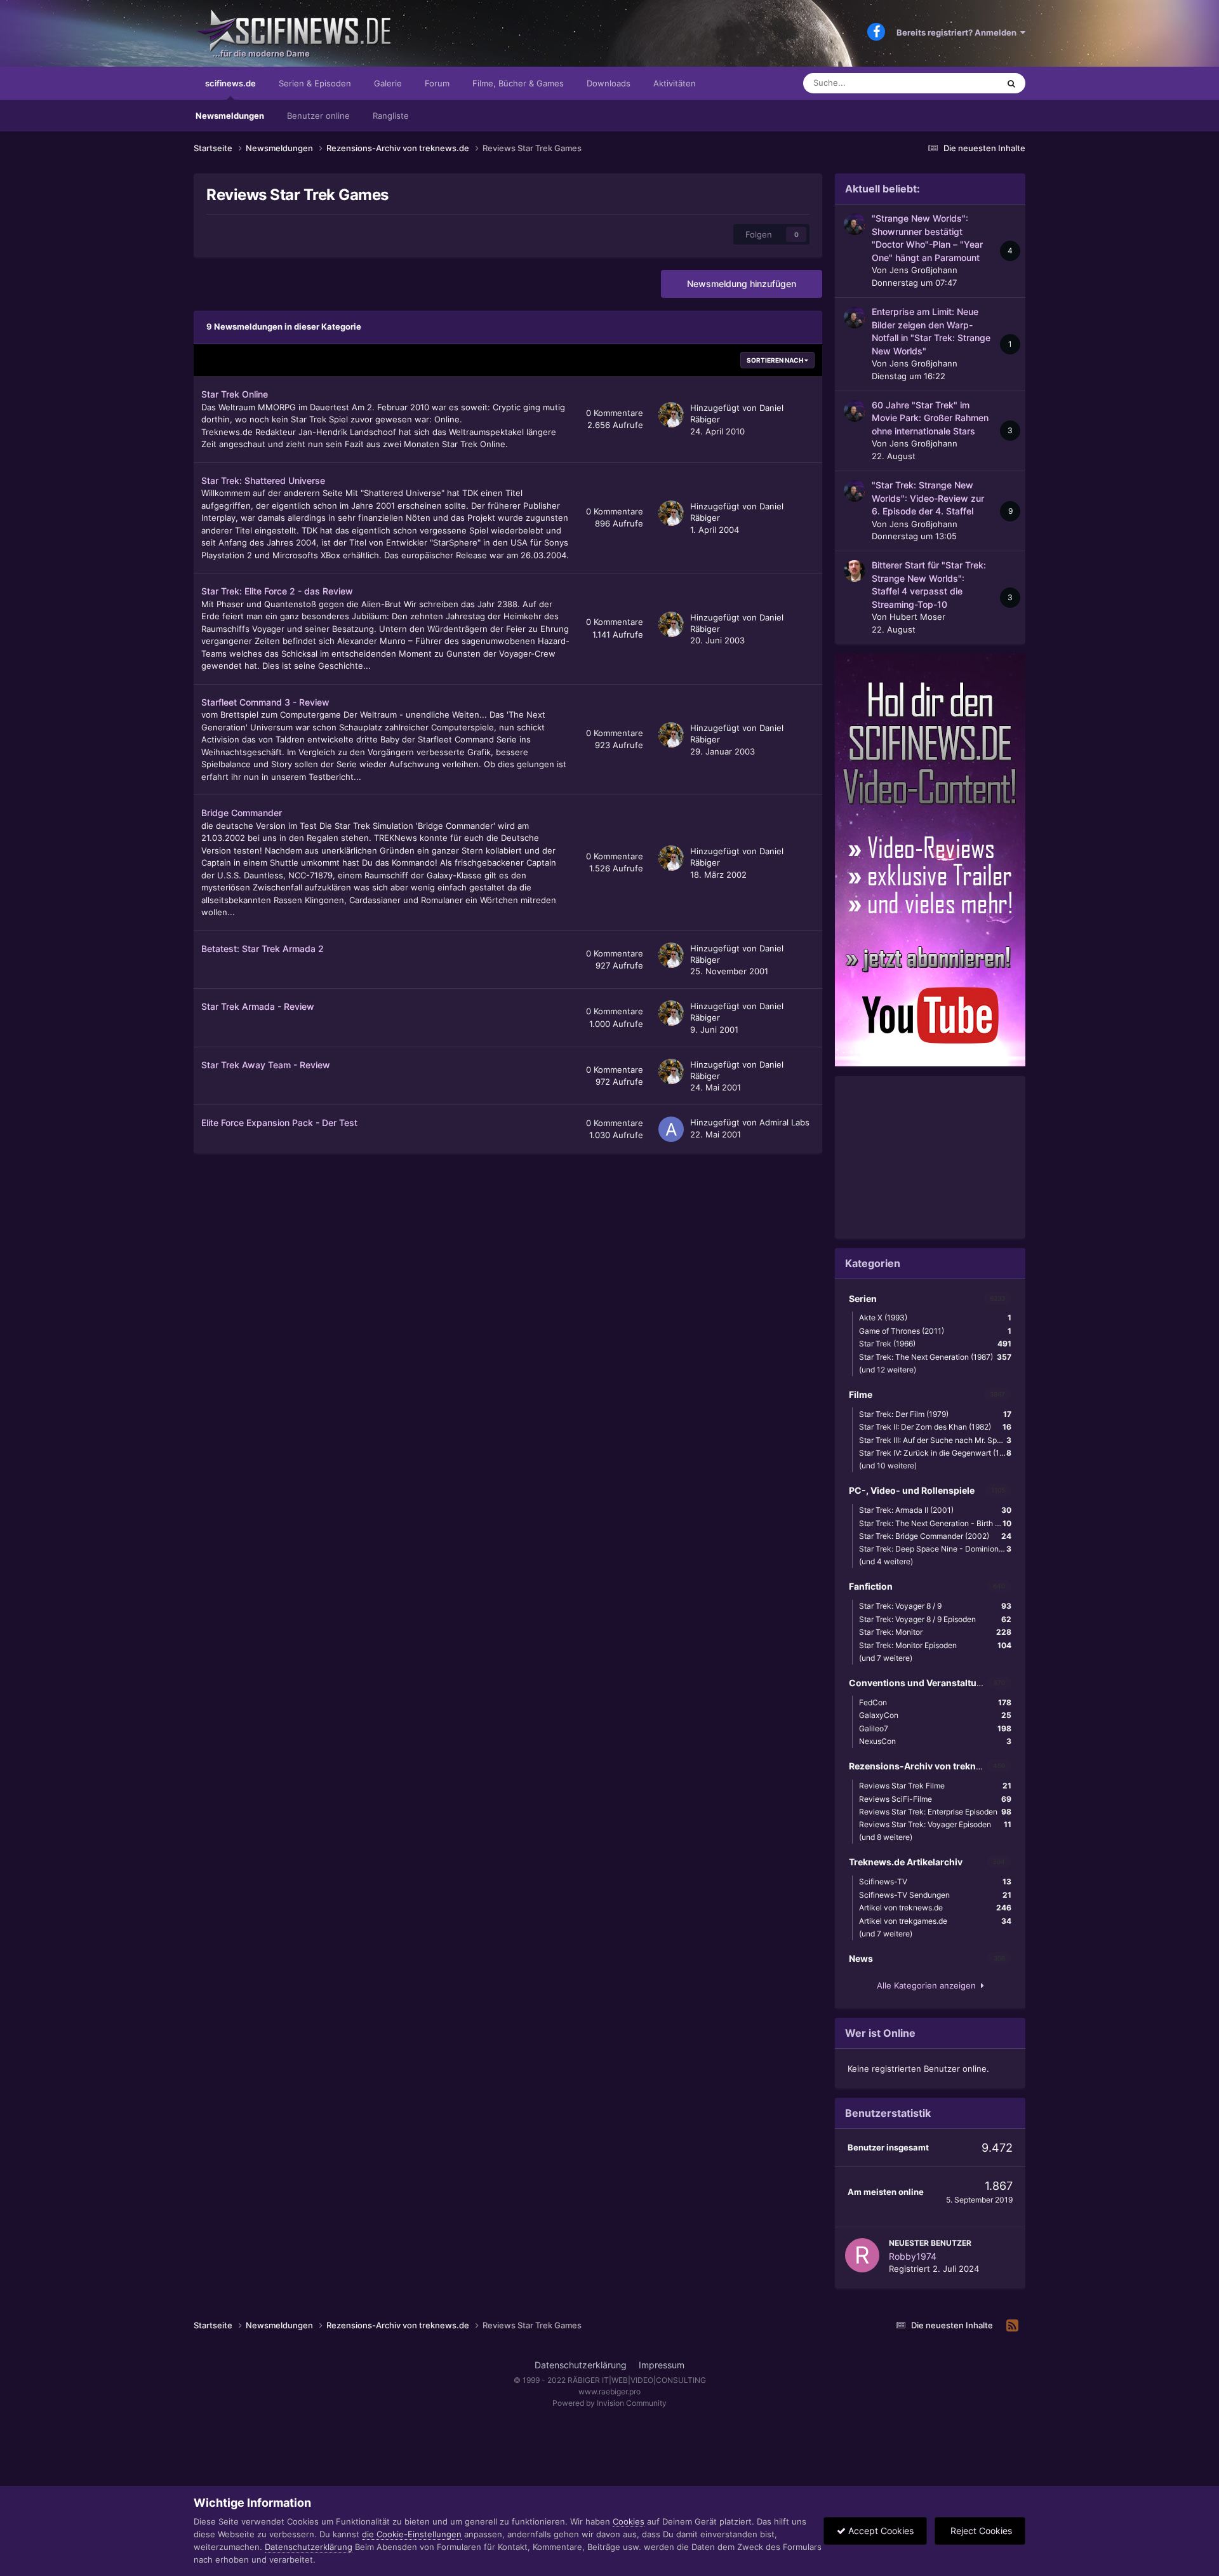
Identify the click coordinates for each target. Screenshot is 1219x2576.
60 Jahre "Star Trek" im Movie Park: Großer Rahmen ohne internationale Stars (930, 418)
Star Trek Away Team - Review (266, 1065)
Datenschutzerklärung (581, 2365)
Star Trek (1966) (935, 1344)
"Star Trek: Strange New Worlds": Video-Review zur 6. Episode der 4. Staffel (928, 498)
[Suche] (1011, 83)
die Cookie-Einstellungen (412, 2534)
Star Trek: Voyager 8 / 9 (935, 1606)
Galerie (388, 83)
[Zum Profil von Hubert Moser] (855, 571)
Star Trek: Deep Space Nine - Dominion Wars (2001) (938, 1549)
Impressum (662, 2365)
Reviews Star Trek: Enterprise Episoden (935, 1812)
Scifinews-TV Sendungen (935, 1895)
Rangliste (391, 116)
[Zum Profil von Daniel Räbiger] (671, 415)
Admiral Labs (784, 1122)
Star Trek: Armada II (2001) (935, 1510)
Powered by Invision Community (609, 2403)
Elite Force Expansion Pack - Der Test (279, 1123)
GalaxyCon (935, 1715)
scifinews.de (230, 83)
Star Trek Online (235, 394)
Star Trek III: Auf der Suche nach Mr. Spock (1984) (938, 1440)
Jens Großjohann (923, 270)
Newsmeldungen (230, 116)
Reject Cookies (980, 2531)
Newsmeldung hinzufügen (742, 284)
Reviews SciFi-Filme (935, 1799)
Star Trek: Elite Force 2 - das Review (277, 591)
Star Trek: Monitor (935, 1632)
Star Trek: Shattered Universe (263, 480)
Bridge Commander (242, 813)
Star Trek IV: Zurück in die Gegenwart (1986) (937, 1453)
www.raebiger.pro (609, 2392)
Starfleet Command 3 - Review (265, 702)
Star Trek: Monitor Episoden (935, 1645)
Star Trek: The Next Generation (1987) (935, 1357)
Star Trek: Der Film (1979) (935, 1414)
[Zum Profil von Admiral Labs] (671, 1129)
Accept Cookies (880, 2531)
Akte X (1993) (935, 1318)
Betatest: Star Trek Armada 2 (263, 949)
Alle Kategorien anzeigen (929, 1985)
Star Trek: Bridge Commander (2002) (935, 1536)
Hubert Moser (917, 617)
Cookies (629, 2521)
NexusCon (935, 1741)
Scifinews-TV (935, 1882)
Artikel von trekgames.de (935, 1921)
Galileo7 (935, 1728)
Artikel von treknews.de (935, 1908)
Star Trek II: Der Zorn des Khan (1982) (935, 1427)
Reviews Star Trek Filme (935, 1786)
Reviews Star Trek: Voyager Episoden (935, 1824)
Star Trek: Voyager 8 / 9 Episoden (935, 1619)
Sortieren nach (776, 360)
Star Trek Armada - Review (258, 1006)
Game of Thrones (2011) (935, 1331)
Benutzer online (318, 116)
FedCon (935, 1702)
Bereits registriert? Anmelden (958, 32)
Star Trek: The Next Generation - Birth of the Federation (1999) (938, 1523)
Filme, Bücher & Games (518, 83)
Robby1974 (913, 2256)
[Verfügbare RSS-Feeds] (1012, 2326)
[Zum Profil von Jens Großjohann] (855, 224)
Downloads (609, 83)
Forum (437, 83)
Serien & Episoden (315, 83)
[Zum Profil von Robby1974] (862, 2255)
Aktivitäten (675, 83)
